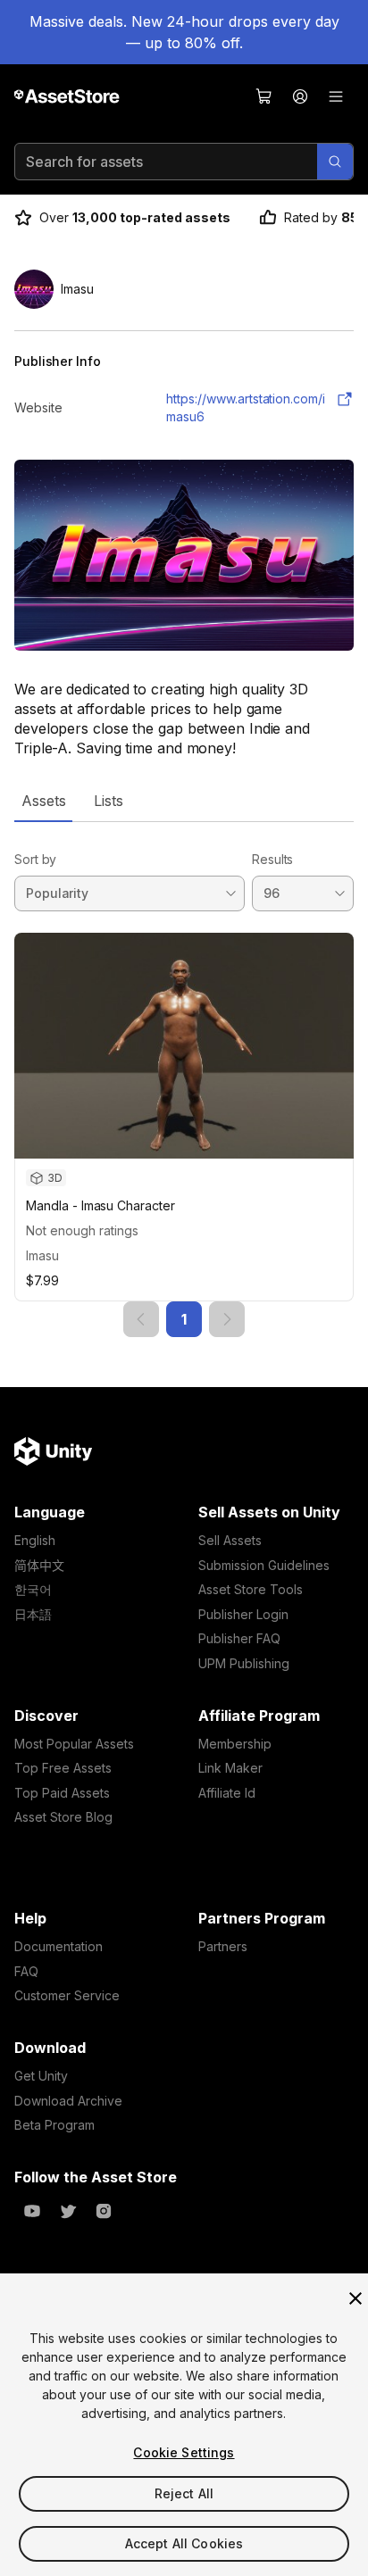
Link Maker (230, 1768)
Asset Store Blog (63, 1817)
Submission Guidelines (264, 1565)
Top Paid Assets (62, 1793)
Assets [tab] (43, 801)
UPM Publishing (244, 1663)
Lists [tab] (109, 801)
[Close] (355, 2298)
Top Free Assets (63, 1768)
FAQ (26, 1971)
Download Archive (68, 2101)
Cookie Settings (184, 2452)
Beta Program (54, 2125)
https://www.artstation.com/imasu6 (246, 407)
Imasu (42, 1255)
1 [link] (184, 1319)
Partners (223, 1946)
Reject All (184, 2493)
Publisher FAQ (239, 1638)
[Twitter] (68, 2211)
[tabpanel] (184, 1080)
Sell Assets (230, 1540)
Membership (235, 1744)
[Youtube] (32, 2211)
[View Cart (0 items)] (264, 96)
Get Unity (41, 2076)
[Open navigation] (336, 96)
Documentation (59, 1946)
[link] (141, 1319)
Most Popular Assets (74, 1744)
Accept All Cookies (184, 2543)
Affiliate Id (227, 1793)
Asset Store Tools (251, 1589)
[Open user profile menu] (300, 96)
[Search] (335, 162)
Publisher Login (243, 1614)
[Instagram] (104, 2211)
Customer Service (67, 1995)
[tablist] (184, 801)
